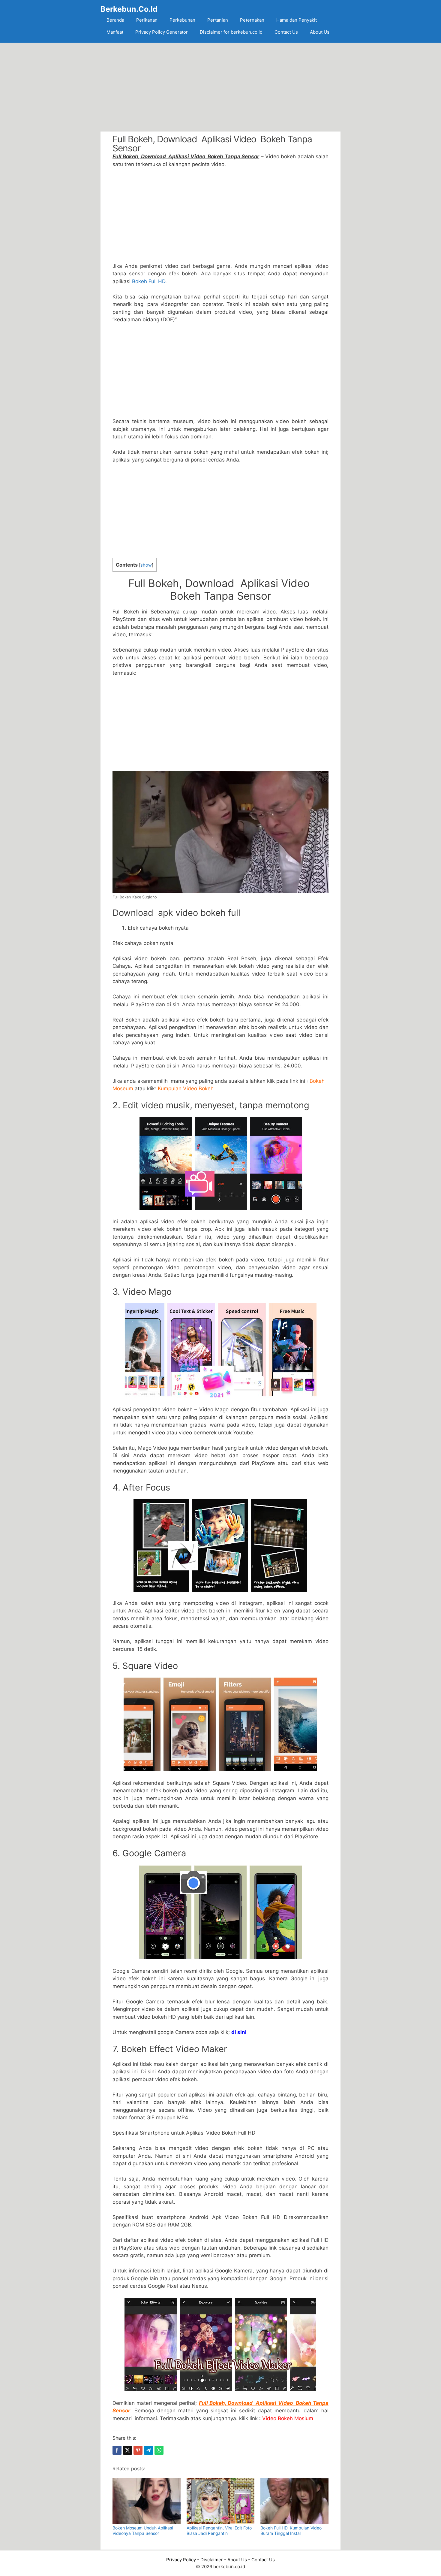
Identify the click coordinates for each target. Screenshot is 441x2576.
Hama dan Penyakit (297, 20)
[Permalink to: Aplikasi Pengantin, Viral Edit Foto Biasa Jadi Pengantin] (221, 2501)
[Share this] (117, 2450)
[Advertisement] (220, 87)
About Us (320, 32)
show (146, 565)
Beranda (115, 20)
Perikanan (147, 20)
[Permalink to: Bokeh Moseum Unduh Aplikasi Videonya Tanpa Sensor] (147, 2501)
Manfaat (115, 32)
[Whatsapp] (159, 2450)
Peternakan (252, 20)
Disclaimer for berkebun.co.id (231, 32)
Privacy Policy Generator (162, 32)
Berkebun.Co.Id (129, 9)
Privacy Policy (181, 2560)
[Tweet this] (127, 2450)
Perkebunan (182, 20)
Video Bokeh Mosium (288, 2418)
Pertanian (218, 20)
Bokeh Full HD (149, 281)
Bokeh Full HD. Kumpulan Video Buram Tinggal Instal (291, 2531)
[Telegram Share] (148, 2450)
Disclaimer (212, 2560)
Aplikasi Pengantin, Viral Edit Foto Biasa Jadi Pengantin (219, 2531)
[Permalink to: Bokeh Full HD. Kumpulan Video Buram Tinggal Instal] (294, 2501)
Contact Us (286, 32)
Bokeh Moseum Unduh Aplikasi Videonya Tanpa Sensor (143, 2531)
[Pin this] (138, 2450)
